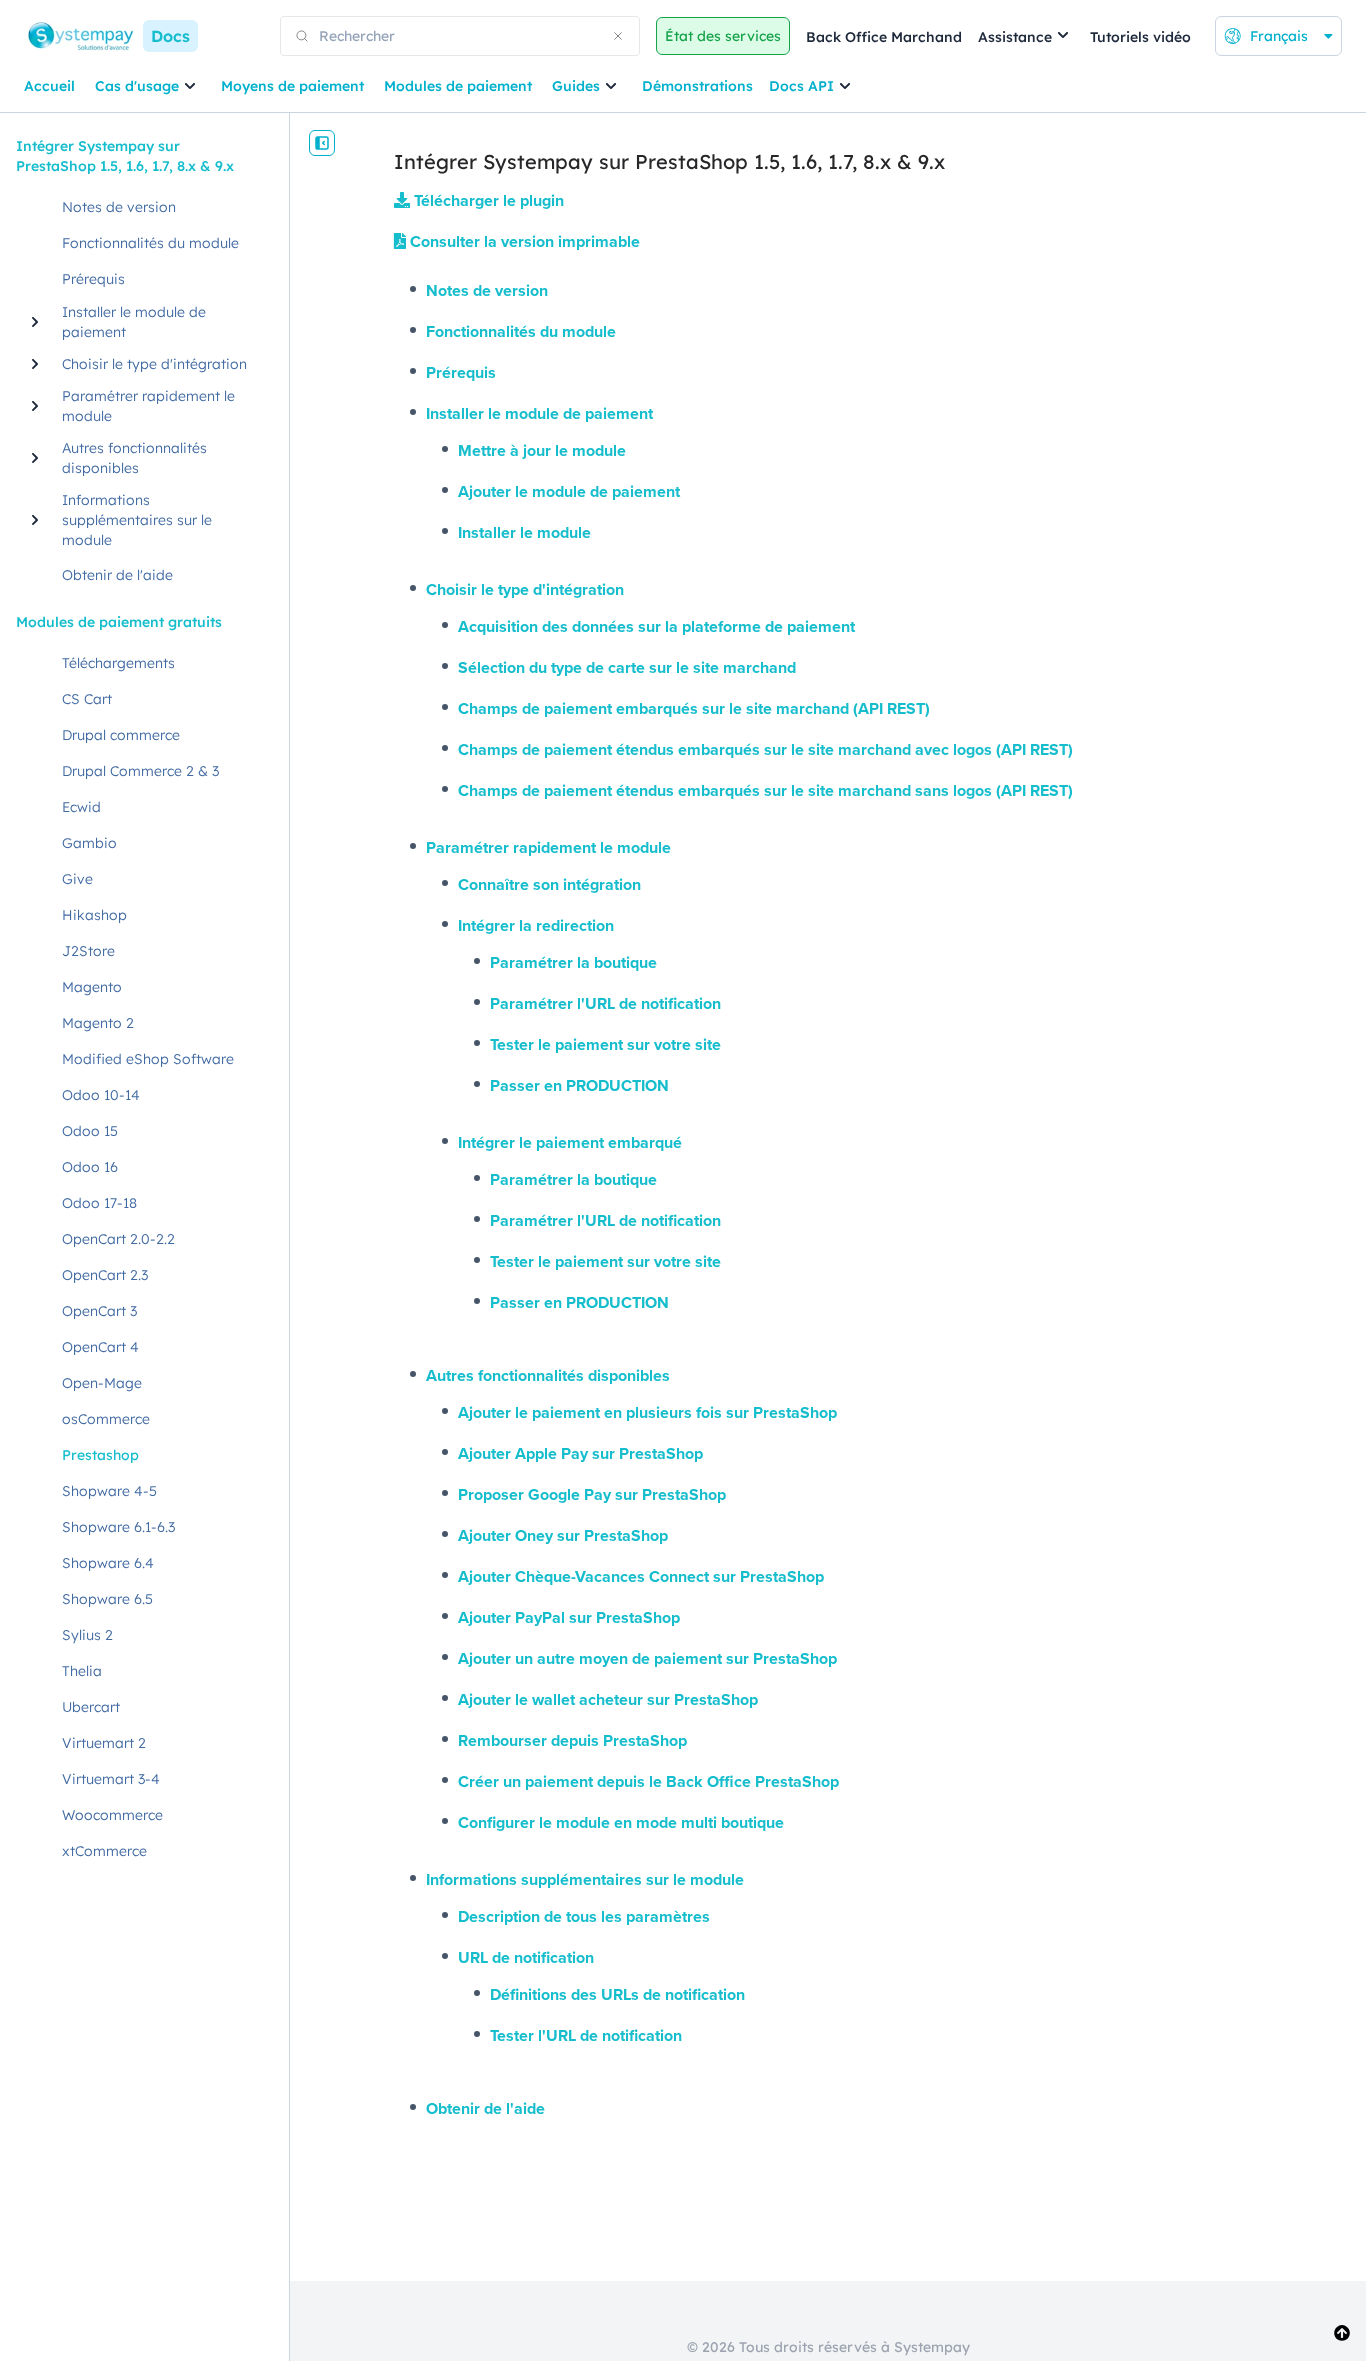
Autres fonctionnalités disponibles (548, 1375)
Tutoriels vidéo (1140, 37)
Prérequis (461, 372)
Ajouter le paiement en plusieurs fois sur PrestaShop (647, 1412)
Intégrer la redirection (536, 925)
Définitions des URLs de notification (617, 1994)
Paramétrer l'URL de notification (605, 1003)
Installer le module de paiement (539, 413)
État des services (723, 36)
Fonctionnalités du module (521, 331)
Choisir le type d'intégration (525, 589)
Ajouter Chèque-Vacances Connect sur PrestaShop (641, 1576)
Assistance (1015, 37)
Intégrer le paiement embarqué (570, 1142)
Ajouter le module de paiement (569, 491)
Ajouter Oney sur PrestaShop (563, 1535)
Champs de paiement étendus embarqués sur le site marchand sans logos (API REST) (765, 790)
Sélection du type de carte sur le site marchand (627, 667)
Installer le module (524, 532)
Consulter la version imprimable (523, 241)
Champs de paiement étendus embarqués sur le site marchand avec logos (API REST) (765, 749)
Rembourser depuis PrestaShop (572, 1740)
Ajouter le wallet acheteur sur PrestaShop (608, 1699)
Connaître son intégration (549, 884)
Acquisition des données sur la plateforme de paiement (656, 626)
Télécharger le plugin (487, 200)
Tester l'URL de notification (586, 2035)
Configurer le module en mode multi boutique (621, 1822)
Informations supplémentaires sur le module (585, 1879)
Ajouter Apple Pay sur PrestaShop (580, 1453)
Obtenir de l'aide (485, 2108)
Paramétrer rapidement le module (548, 847)
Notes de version (487, 290)
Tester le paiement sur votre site (605, 1044)
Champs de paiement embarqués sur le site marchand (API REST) (694, 708)
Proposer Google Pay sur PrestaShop (592, 1494)
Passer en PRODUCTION (579, 1085)
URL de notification (526, 1957)
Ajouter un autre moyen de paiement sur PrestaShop (647, 1658)
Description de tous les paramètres (584, 1916)
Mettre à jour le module (542, 450)
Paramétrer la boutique (573, 962)
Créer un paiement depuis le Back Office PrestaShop (648, 1781)
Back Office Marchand (884, 37)
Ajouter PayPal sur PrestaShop (569, 1617)
